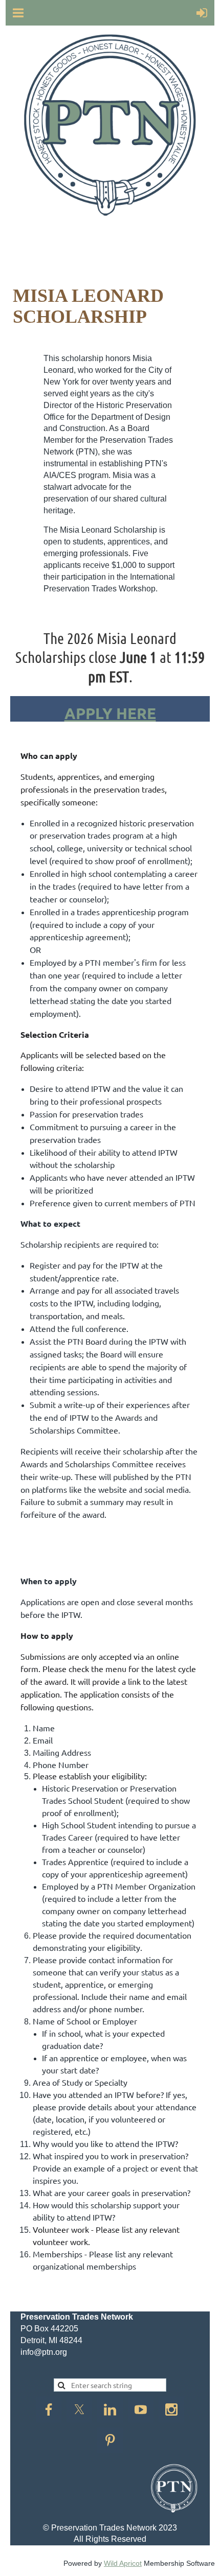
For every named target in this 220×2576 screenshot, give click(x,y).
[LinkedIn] (110, 2410)
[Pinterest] (110, 2440)
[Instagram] (171, 2410)
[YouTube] (141, 2410)
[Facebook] (49, 2410)
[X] (79, 2410)
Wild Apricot (123, 2563)
